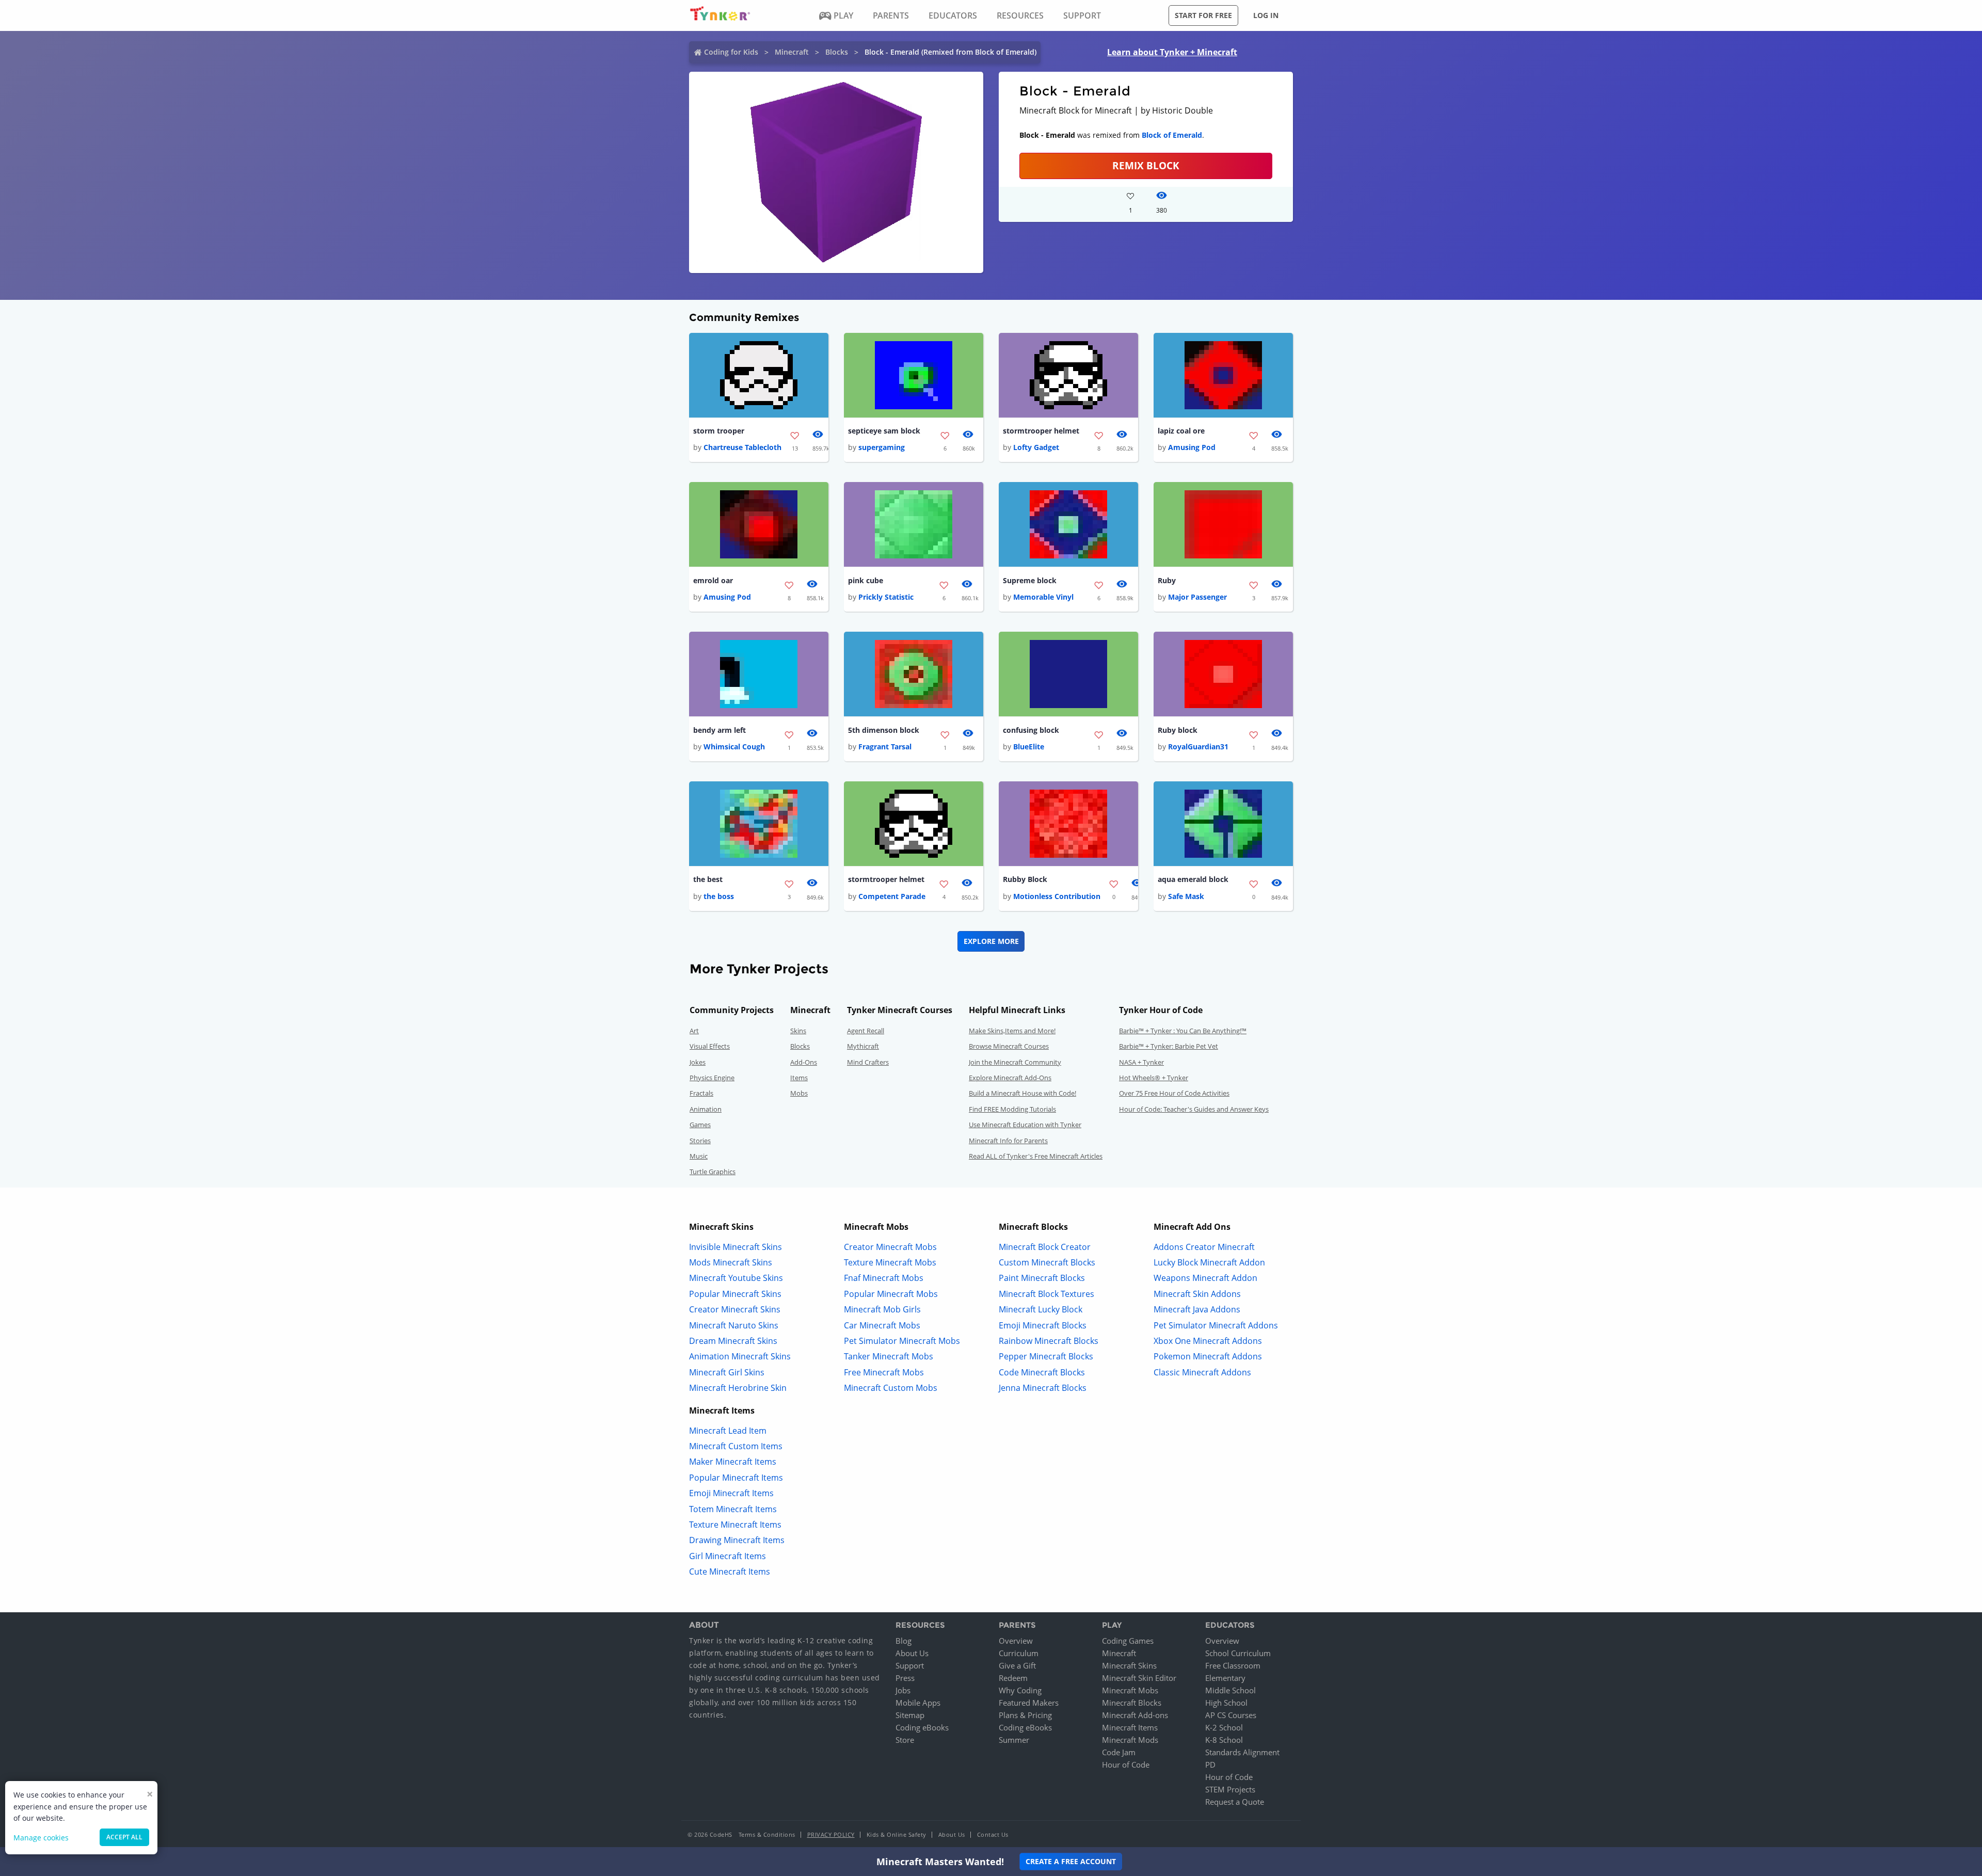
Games (700, 1125)
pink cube (866, 580)
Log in (1266, 15)
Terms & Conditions (767, 1834)
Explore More (991, 941)
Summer (1014, 1740)
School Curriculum (1238, 1653)
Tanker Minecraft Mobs (889, 1356)
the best (708, 879)
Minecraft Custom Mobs (891, 1388)
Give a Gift (1017, 1665)
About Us (912, 1653)
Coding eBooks (922, 1727)
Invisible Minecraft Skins (736, 1247)
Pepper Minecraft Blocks (1046, 1356)
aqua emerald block (1193, 879)
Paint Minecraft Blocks (1042, 1278)
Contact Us (993, 1834)
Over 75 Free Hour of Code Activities (1174, 1093)
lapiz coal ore (1181, 431)
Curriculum (1019, 1653)
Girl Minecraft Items (728, 1556)
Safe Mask (1186, 896)
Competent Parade (892, 896)
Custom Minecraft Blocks (1047, 1262)
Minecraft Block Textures (1046, 1294)
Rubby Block (1025, 879)
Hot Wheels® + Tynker (1154, 1078)
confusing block (1031, 730)
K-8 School (1224, 1740)
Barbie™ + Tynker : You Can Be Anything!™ (1183, 1031)
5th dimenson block (884, 730)
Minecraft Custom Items (736, 1446)
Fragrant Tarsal (885, 747)
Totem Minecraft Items (733, 1509)
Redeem (1013, 1678)
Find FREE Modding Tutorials (1012, 1109)
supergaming (882, 447)
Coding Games (1128, 1641)
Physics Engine (712, 1078)
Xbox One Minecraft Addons (1208, 1341)
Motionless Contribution (1057, 896)
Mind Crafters (868, 1062)
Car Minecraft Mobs (882, 1325)
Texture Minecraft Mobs (890, 1262)
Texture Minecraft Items (735, 1525)
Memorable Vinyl (1043, 597)
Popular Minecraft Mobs (891, 1294)
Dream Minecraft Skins (733, 1341)
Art (694, 1031)
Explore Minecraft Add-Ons (1010, 1078)
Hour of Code (1126, 1765)
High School (1226, 1703)
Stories (700, 1141)
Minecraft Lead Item (728, 1431)
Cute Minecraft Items (730, 1572)
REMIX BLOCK (1146, 165)
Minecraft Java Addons (1197, 1309)
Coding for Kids (731, 52)
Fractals (701, 1093)
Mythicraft (863, 1046)
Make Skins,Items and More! (1012, 1031)
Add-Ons (804, 1062)
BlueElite (1029, 747)
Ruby (1167, 580)
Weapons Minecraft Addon (1205, 1278)
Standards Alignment (1242, 1752)
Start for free (1203, 15)
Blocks (837, 52)
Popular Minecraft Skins (735, 1294)
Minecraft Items (1130, 1727)
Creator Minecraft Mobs (890, 1247)
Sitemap (910, 1715)
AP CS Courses (1231, 1715)
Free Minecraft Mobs (884, 1372)
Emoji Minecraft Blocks (1043, 1325)
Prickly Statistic (886, 597)
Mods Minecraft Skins (731, 1262)
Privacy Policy (831, 1834)
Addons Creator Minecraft (1204, 1247)
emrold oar (713, 580)
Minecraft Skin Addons (1197, 1294)
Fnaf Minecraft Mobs (884, 1278)
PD (1210, 1765)
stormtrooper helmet (1041, 431)
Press (905, 1678)
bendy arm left (720, 730)
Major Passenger (1197, 597)
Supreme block (1030, 580)
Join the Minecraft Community (1015, 1062)
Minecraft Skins (1129, 1665)
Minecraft (792, 52)
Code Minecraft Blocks (1042, 1372)
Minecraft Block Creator (1045, 1247)
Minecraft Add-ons (1135, 1715)
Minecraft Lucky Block (1041, 1309)
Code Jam (1119, 1752)
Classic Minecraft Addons (1202, 1372)
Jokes (698, 1062)
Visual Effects (710, 1046)
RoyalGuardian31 (1198, 747)
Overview (1016, 1641)
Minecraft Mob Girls (882, 1309)
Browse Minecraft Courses (1009, 1046)
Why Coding (1020, 1690)
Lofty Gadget (1036, 447)
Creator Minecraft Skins (735, 1309)
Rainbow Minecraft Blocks (1049, 1341)
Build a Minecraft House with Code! (1022, 1093)
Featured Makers (1029, 1703)
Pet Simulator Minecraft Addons (1216, 1325)
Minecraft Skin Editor (1139, 1678)
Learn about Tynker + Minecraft (1172, 52)
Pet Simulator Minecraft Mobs (902, 1341)
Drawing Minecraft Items (737, 1540)
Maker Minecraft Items (733, 1462)
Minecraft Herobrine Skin (738, 1388)
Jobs (903, 1690)
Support (910, 1665)
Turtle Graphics (713, 1172)
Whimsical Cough (734, 747)
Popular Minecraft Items (736, 1478)
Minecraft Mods (1130, 1740)
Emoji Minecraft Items (731, 1493)
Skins (798, 1031)
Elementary (1225, 1678)
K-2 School (1224, 1727)
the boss (719, 896)
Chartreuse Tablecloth (742, 447)
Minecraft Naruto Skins (734, 1325)
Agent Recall (866, 1031)
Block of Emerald (1172, 135)
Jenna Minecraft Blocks (1043, 1388)
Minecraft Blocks (1132, 1703)
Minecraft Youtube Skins (736, 1278)
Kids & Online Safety (897, 1834)
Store (905, 1740)
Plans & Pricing (1025, 1715)
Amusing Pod (1192, 447)
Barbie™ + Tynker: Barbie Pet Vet (1169, 1046)
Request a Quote (1235, 1802)
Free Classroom (1233, 1665)
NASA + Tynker (1141, 1062)
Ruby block (1178, 730)
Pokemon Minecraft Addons (1208, 1356)
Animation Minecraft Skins (740, 1356)
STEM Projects (1230, 1789)
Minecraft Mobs (1130, 1690)
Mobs (799, 1093)
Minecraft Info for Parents (1008, 1141)
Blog (904, 1641)
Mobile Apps (918, 1703)
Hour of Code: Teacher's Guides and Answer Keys (1194, 1109)
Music (699, 1156)
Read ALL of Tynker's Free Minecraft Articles (1036, 1156)
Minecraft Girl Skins (727, 1372)
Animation (706, 1109)
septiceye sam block (884, 431)
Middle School (1230, 1690)
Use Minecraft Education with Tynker (1025, 1125)
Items (799, 1078)
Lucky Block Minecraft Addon (1209, 1262)
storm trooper (719, 431)
